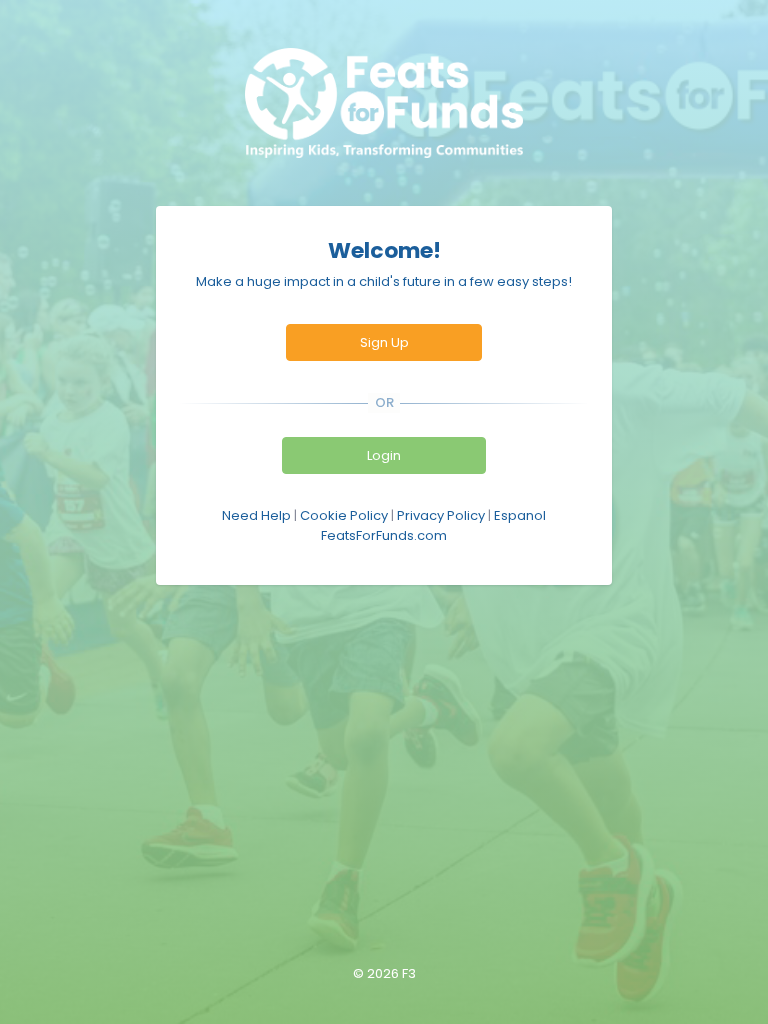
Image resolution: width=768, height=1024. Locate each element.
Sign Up (384, 342)
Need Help (256, 515)
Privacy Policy (441, 515)
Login (384, 455)
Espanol (520, 515)
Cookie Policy (344, 515)
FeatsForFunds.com (384, 535)
